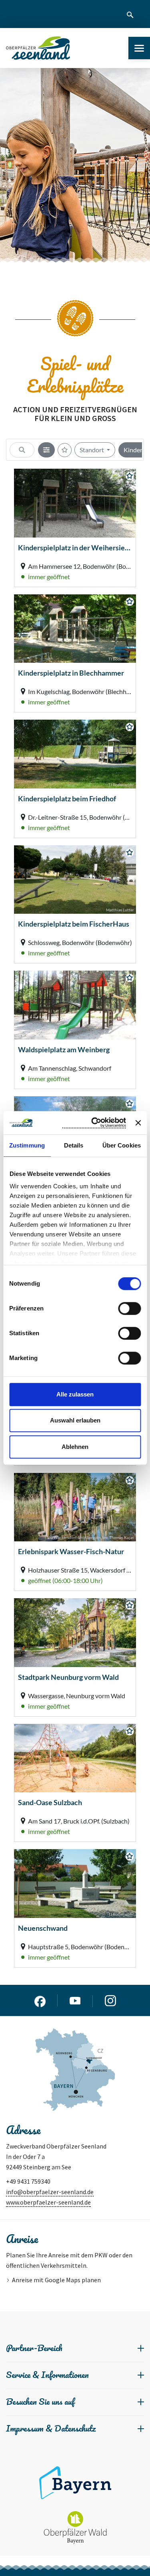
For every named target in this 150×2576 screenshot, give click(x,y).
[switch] (129, 1308)
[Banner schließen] (138, 1123)
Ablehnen (75, 1447)
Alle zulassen (75, 1394)
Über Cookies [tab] (122, 1145)
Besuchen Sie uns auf (40, 2401)
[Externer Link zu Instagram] (110, 2001)
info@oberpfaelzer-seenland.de (50, 2192)
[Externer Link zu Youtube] (75, 2001)
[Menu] (139, 48)
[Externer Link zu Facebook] (40, 2000)
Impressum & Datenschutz (51, 2428)
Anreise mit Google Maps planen (56, 2280)
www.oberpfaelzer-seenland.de (48, 2202)
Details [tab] (74, 1145)
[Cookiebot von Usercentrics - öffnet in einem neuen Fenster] (94, 1123)
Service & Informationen (47, 2374)
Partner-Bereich (34, 2348)
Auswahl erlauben (75, 1420)
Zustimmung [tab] (27, 1145)
